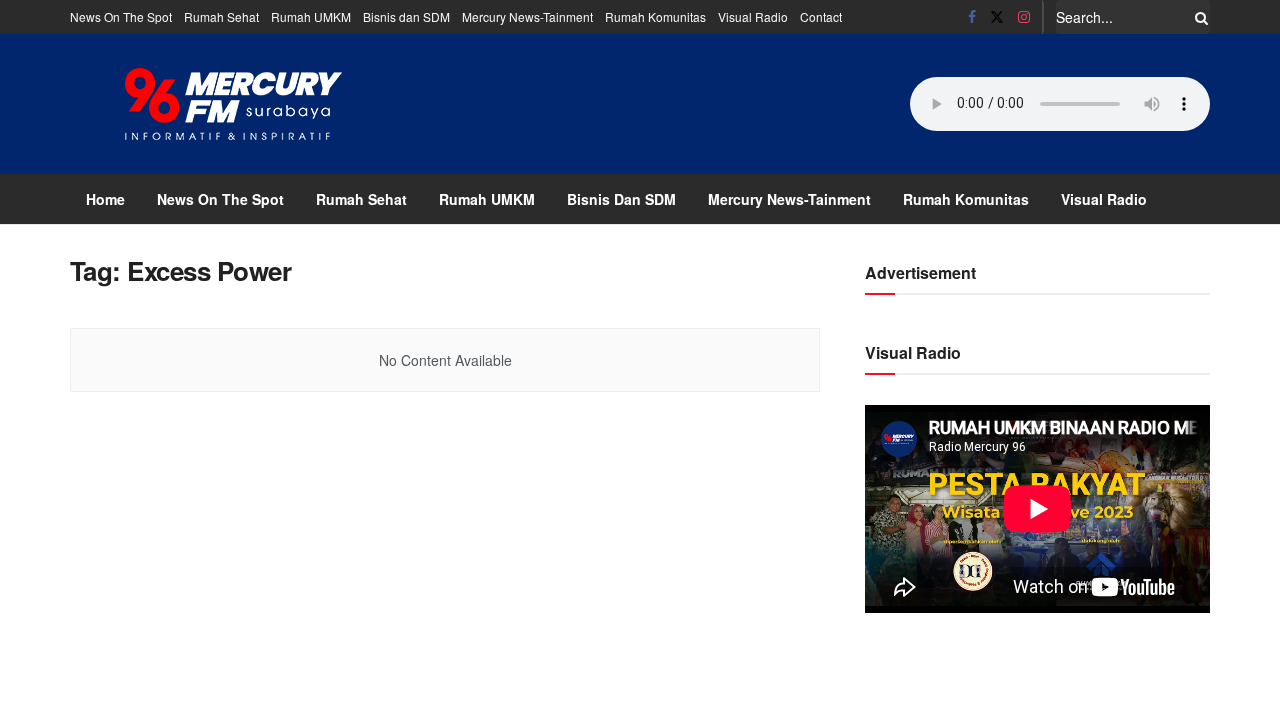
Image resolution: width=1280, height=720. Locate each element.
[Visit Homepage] (234, 104)
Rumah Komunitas (655, 16)
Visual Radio (753, 16)
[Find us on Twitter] (997, 17)
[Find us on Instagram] (1024, 17)
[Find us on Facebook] (972, 17)
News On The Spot (121, 16)
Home (105, 199)
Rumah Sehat (221, 16)
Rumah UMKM (311, 16)
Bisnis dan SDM (406, 16)
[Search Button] (1198, 17)
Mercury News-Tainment (527, 16)
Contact (821, 16)
